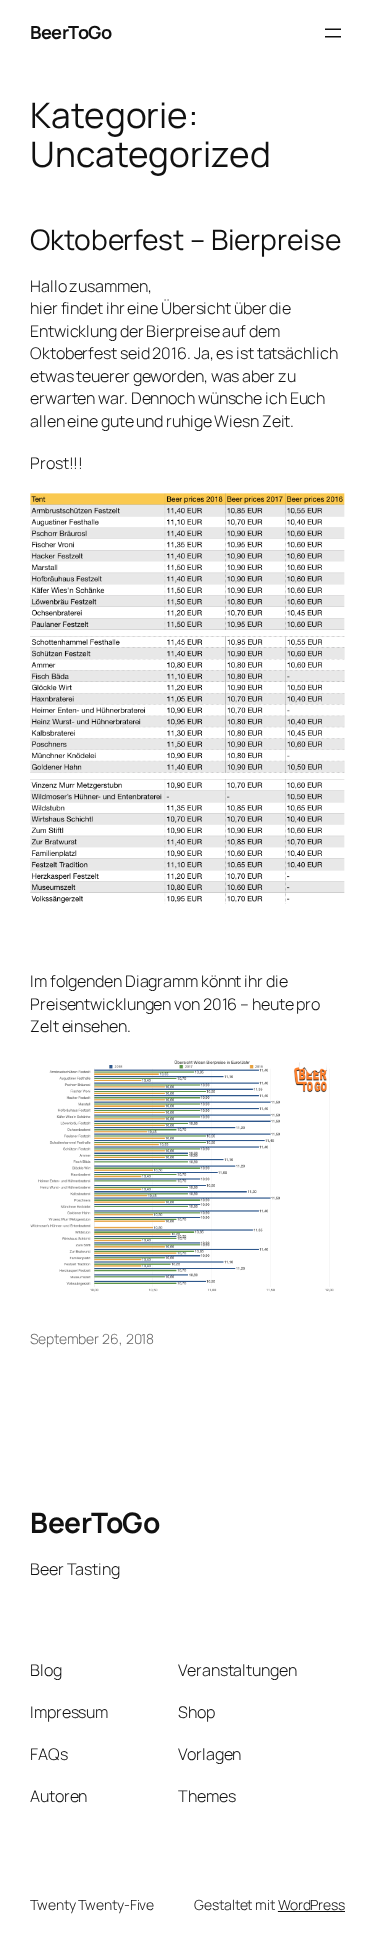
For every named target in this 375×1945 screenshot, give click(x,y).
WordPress (311, 1904)
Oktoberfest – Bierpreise (185, 240)
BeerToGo (70, 32)
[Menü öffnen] (333, 33)
